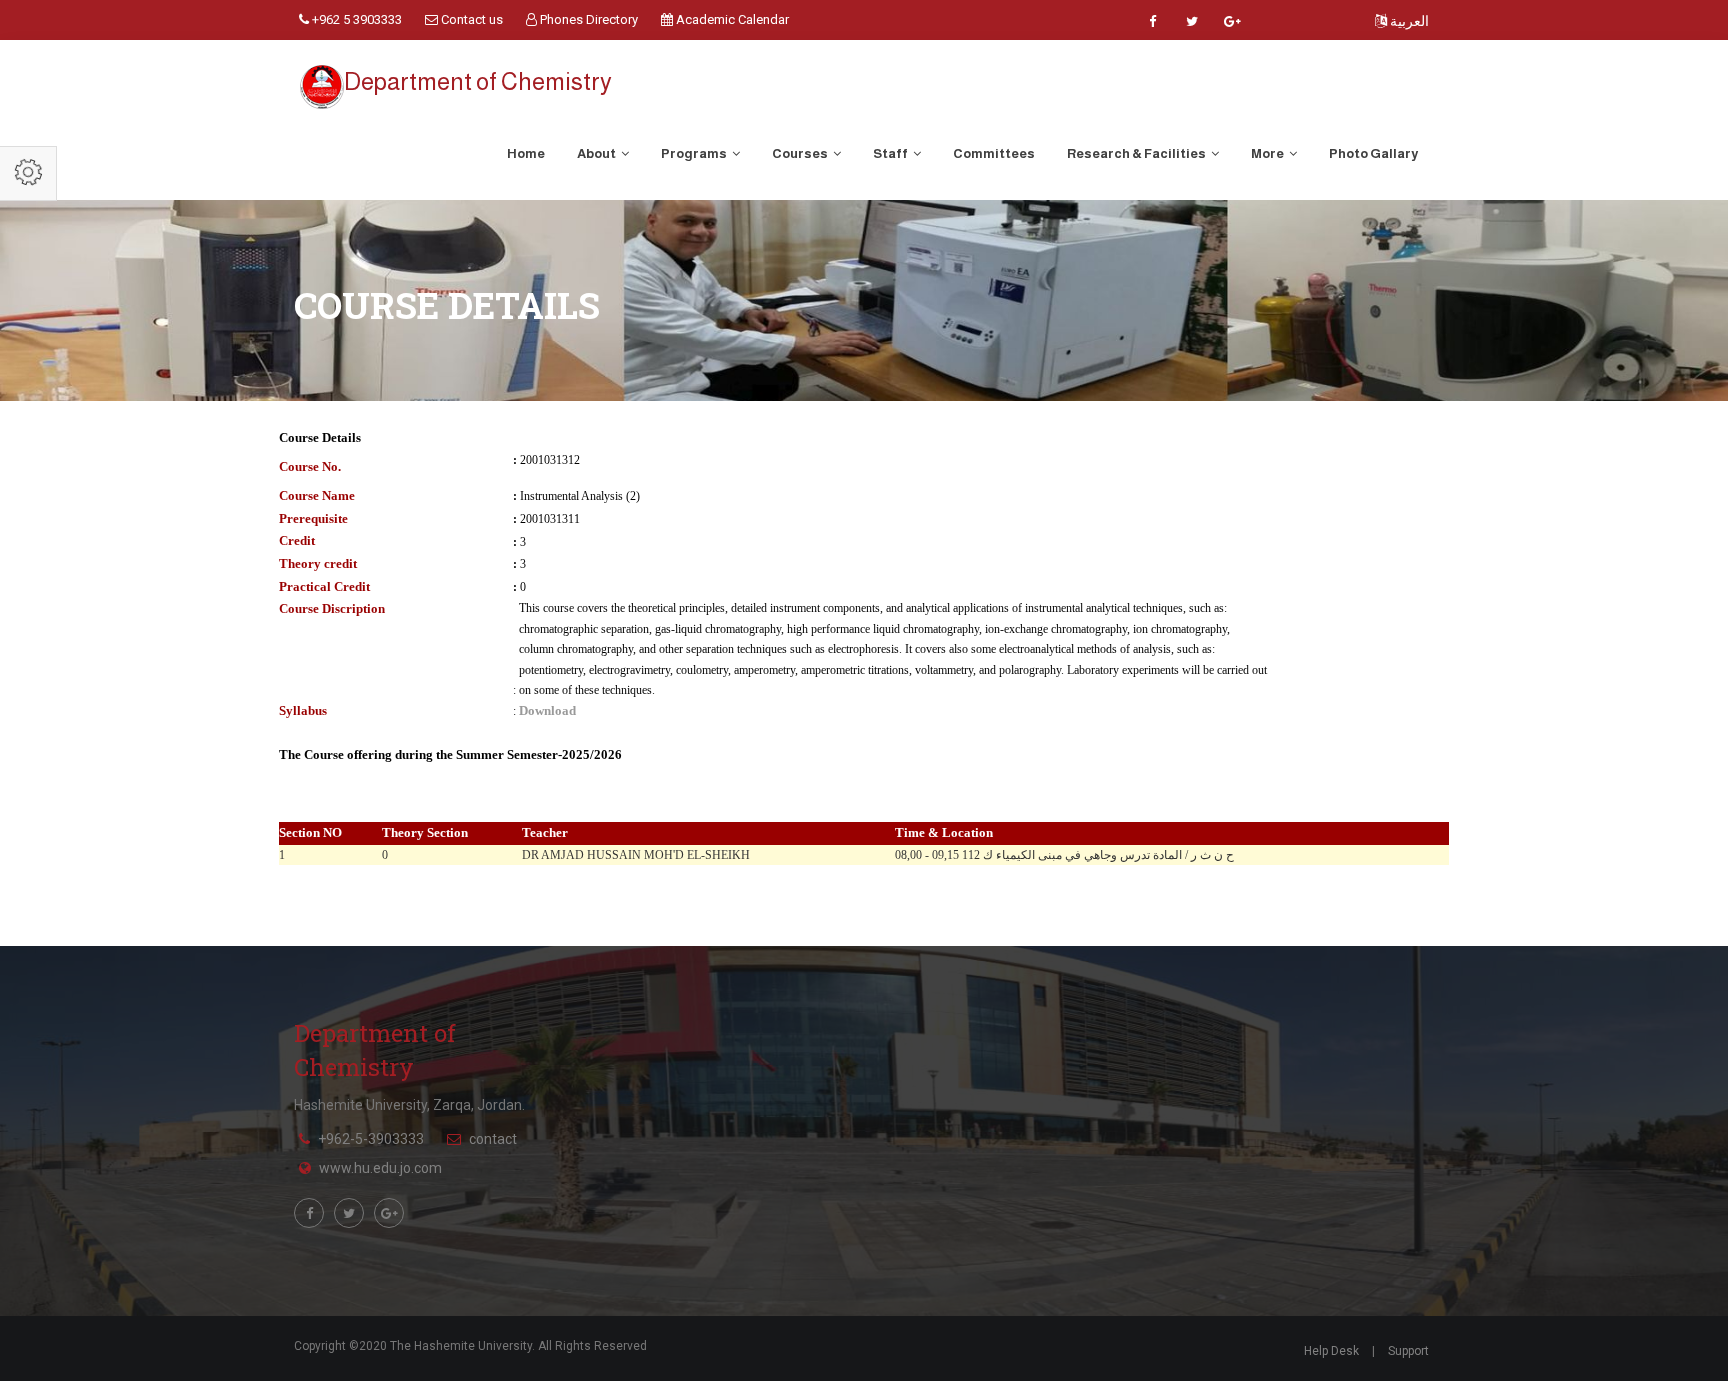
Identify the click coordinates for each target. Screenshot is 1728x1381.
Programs (695, 153)
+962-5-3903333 (371, 1139)
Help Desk (1331, 1351)
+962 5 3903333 (355, 19)
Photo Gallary (1373, 153)
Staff (891, 153)
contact (493, 1139)
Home (526, 153)
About (597, 153)
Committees (994, 153)
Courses (801, 153)
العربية (1408, 21)
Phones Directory (587, 19)
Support (1408, 1351)
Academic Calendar (731, 19)
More (1268, 153)
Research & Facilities (1137, 153)
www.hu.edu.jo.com (380, 1168)
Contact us (470, 19)
